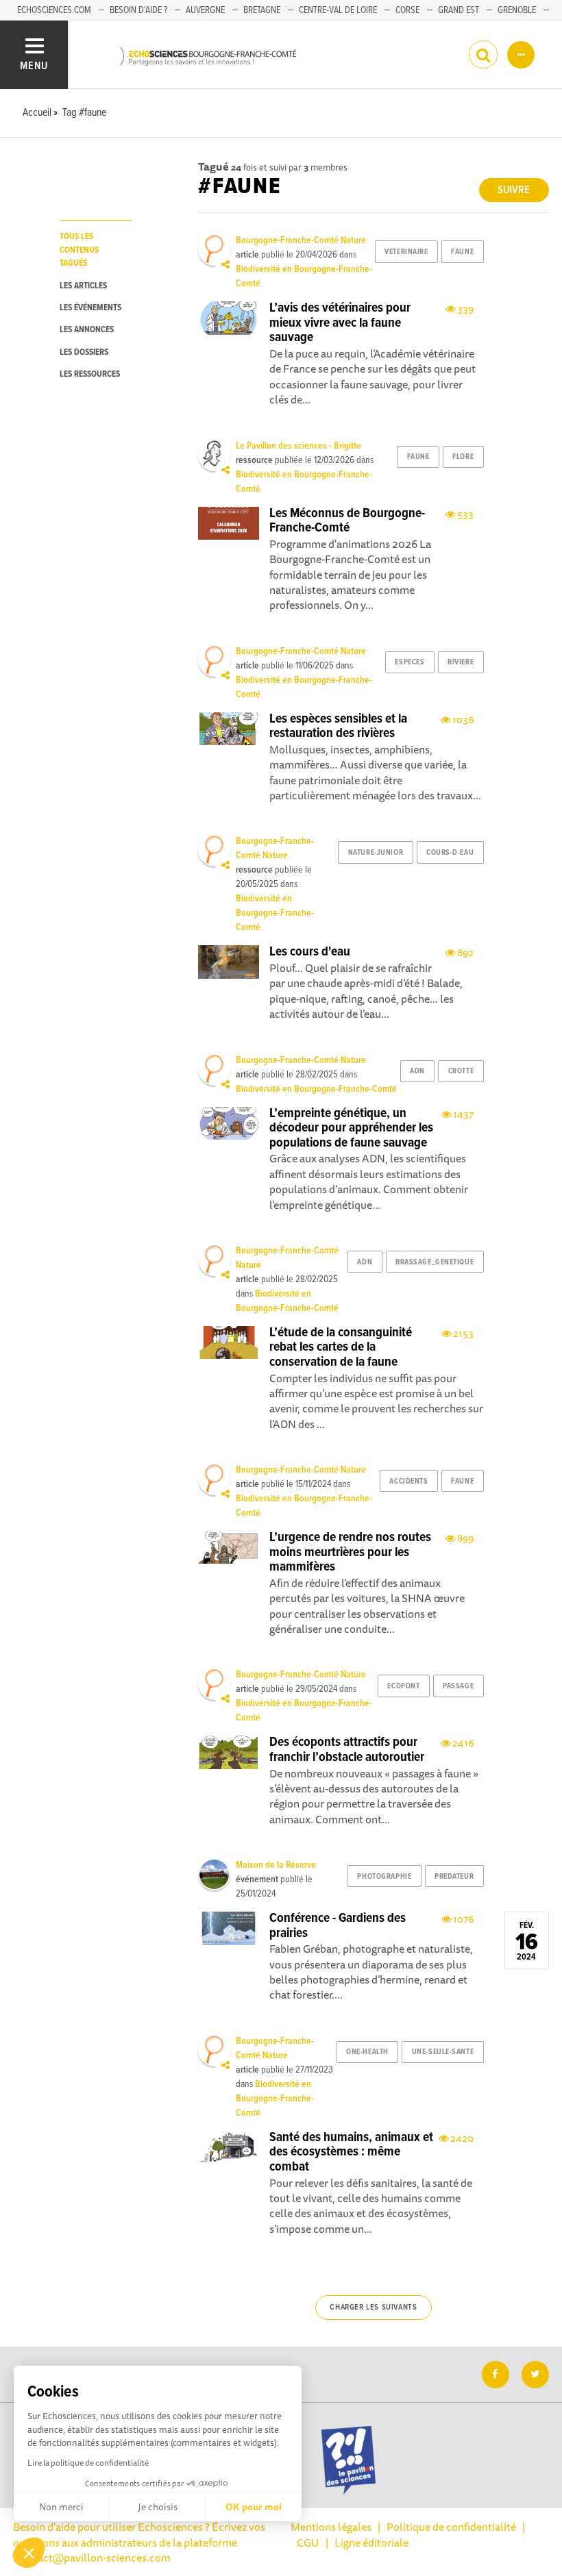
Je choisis (158, 2507)
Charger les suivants (373, 2308)
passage (458, 1686)
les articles (83, 286)
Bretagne (262, 10)
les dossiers (84, 352)
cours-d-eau (450, 853)
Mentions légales (331, 2527)
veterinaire (406, 252)
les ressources (90, 374)
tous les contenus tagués (79, 250)
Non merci (61, 2507)
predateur (454, 1877)
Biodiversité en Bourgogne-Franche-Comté (275, 913)
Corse (407, 10)
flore (463, 457)
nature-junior (376, 853)
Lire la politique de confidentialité (88, 2463)
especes (410, 662)
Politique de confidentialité (451, 2527)
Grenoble (517, 10)
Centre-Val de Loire (338, 10)
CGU (308, 2542)
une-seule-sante (443, 2052)
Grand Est (459, 10)
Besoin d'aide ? (138, 10)
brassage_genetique (435, 1262)
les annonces (87, 330)
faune (462, 252)
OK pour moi (254, 2507)
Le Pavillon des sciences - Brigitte (298, 446)
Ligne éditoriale (371, 2542)
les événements (90, 308)
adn (417, 1071)
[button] (29, 2553)
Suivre (514, 190)
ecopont (403, 1686)
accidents (408, 1481)
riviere (461, 662)
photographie (384, 1877)
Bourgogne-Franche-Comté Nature (301, 240)
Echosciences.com (54, 10)
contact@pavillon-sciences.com (93, 2558)
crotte (461, 1071)
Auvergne (205, 10)
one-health (367, 2052)
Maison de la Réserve (276, 1865)
